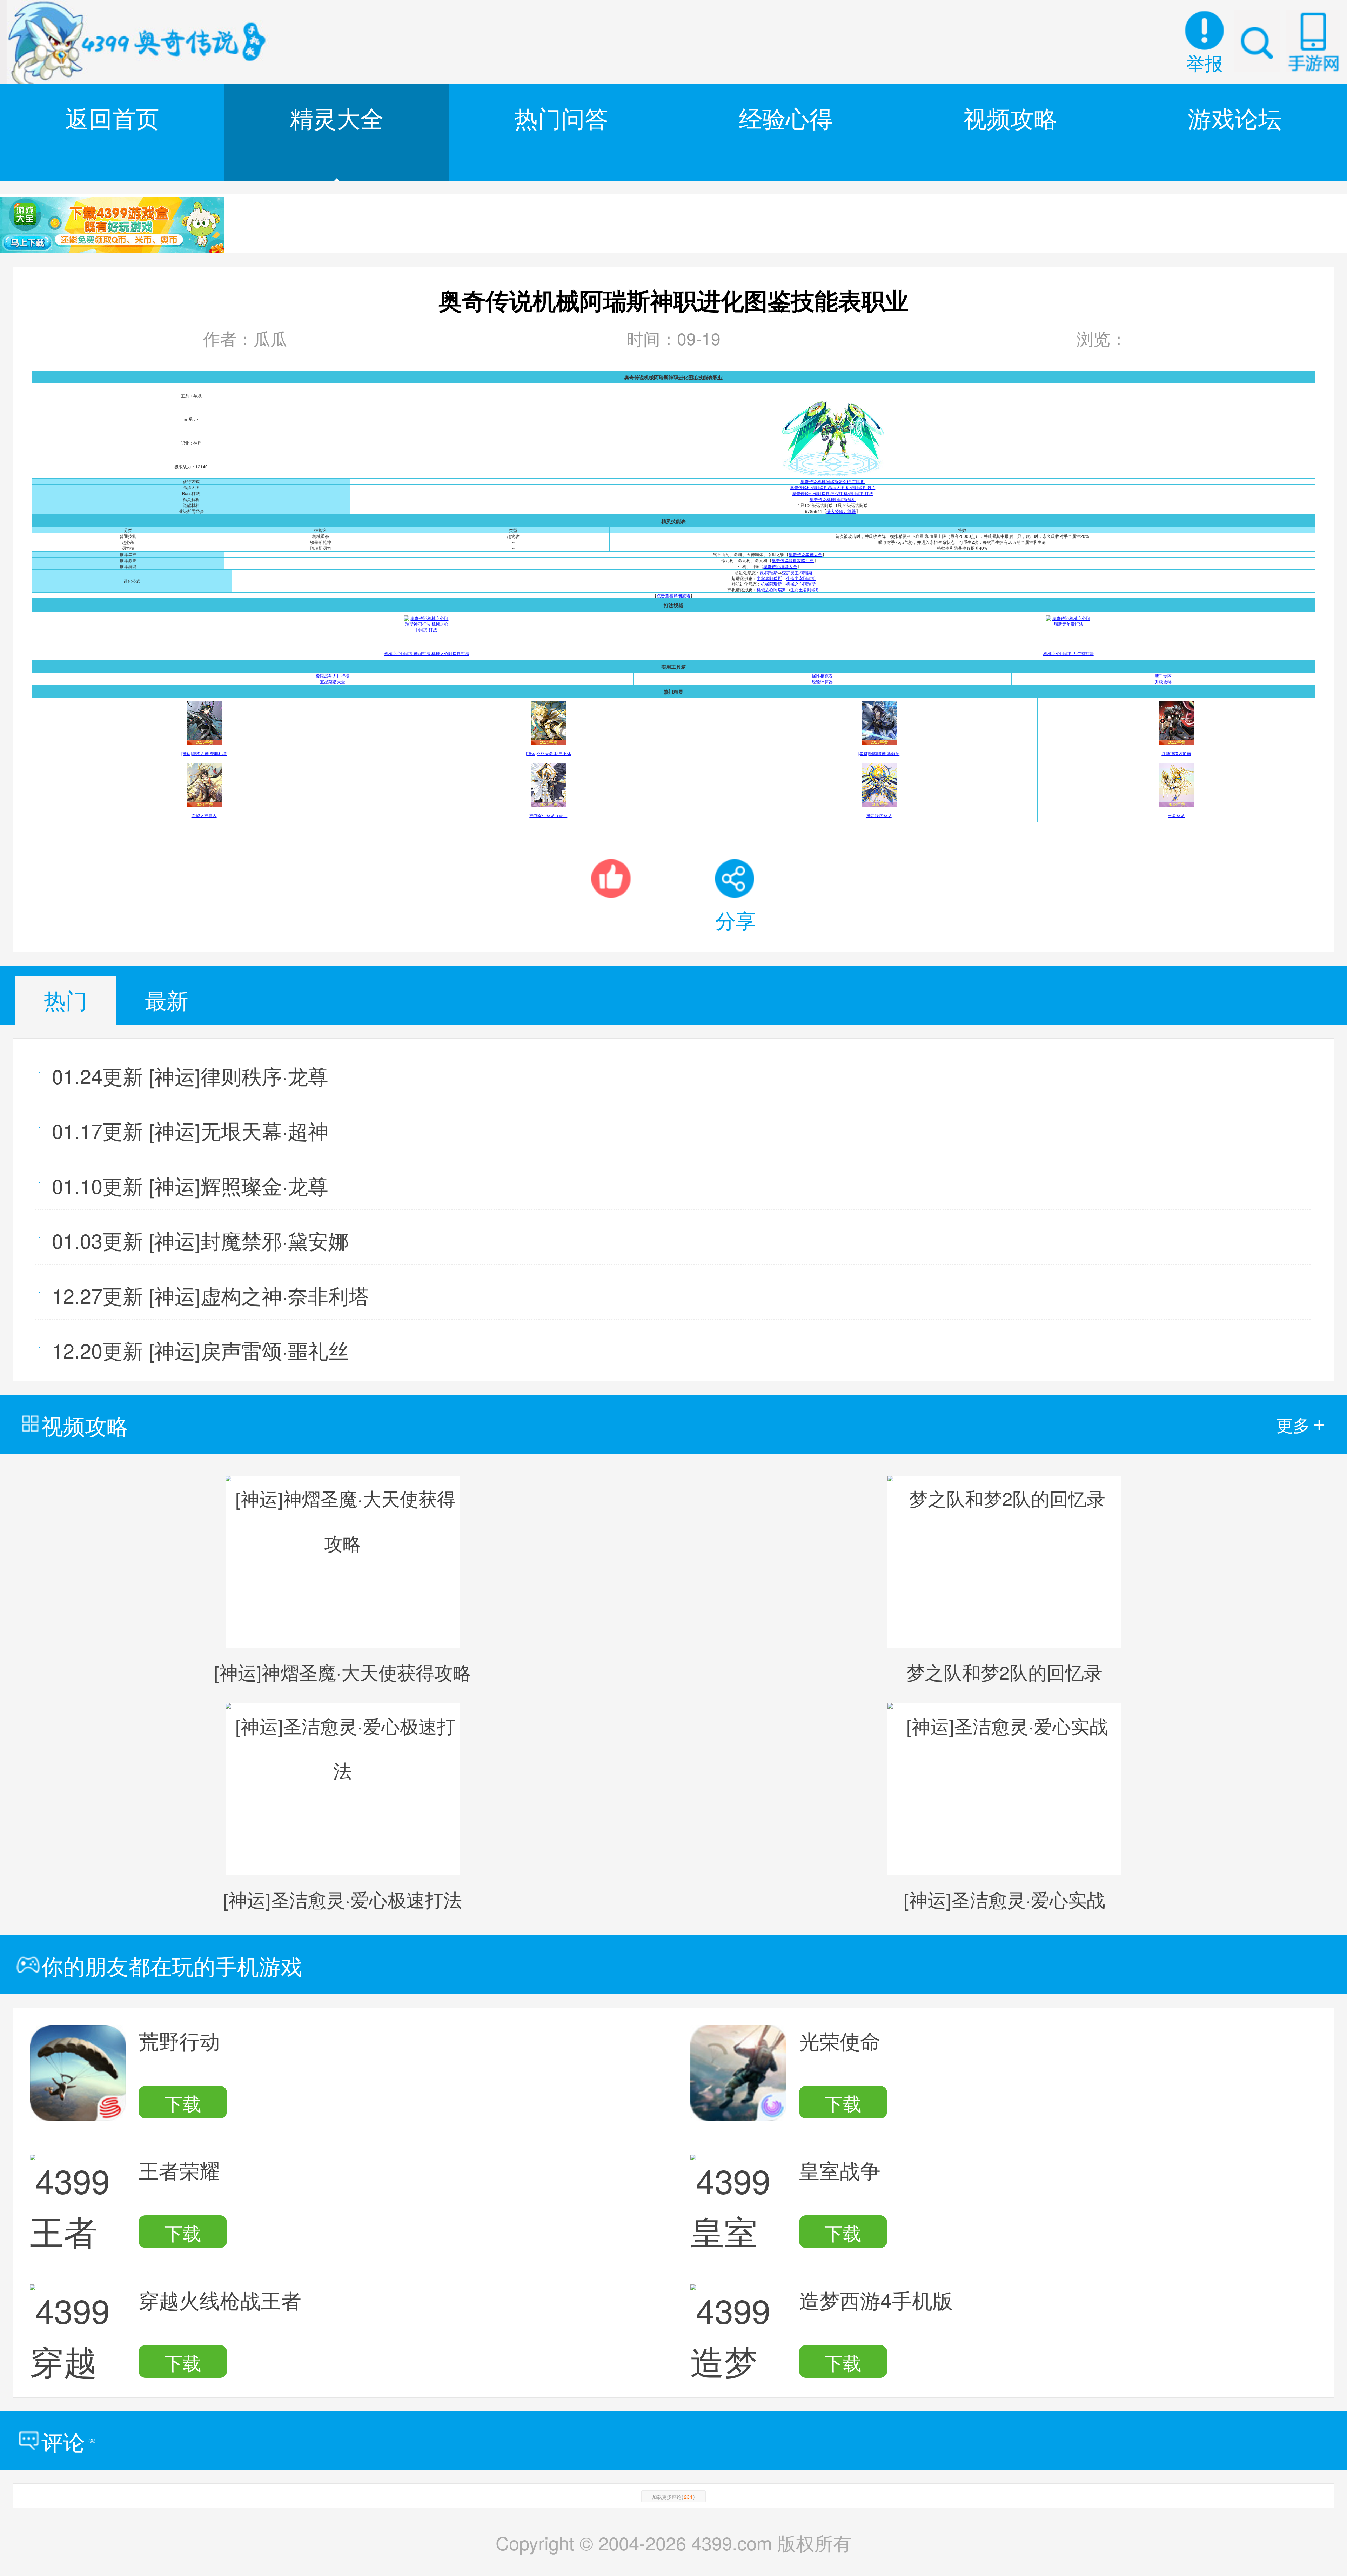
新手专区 (1163, 676)
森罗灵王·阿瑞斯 (797, 572)
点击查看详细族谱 (673, 595)
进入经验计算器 (841, 511)
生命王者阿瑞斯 (805, 589)
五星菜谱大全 (333, 682)
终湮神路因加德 (1176, 753)
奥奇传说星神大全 (805, 554)
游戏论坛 (1235, 117)
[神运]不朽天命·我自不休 (548, 753)
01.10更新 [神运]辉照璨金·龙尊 (190, 1185)
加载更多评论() (673, 2497)
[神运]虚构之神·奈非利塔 (204, 753)
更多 (1301, 1424)
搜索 (1257, 41)
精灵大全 (337, 117)
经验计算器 (822, 682)
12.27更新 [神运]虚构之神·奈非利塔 (210, 1295)
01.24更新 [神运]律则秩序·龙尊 (190, 1075)
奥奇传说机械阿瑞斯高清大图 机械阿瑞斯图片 (833, 487)
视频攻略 (1010, 117)
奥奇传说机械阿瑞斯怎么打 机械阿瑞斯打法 (833, 493)
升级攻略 (1163, 682)
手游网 (1313, 41)
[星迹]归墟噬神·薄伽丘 (879, 753)
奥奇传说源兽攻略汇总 (793, 560)
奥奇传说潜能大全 (780, 566)
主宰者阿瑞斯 (769, 578)
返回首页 (112, 117)
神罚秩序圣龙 (879, 815)
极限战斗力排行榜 (333, 676)
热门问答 (561, 117)
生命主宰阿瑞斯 (801, 578)
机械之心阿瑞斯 (801, 584)
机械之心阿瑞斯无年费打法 (1068, 653)
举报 (1205, 62)
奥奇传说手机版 (140, 42)
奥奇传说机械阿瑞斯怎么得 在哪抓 (833, 481)
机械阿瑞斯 (771, 584)
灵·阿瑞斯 (769, 572)
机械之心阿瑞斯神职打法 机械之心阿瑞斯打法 (427, 653)
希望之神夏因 (204, 815)
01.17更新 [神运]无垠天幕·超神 (190, 1130)
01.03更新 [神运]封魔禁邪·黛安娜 (200, 1240)
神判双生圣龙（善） (548, 815)
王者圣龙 (1176, 815)
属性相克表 (822, 676)
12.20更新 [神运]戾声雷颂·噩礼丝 (200, 1350)
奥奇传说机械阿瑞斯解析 (833, 499)
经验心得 (786, 117)
